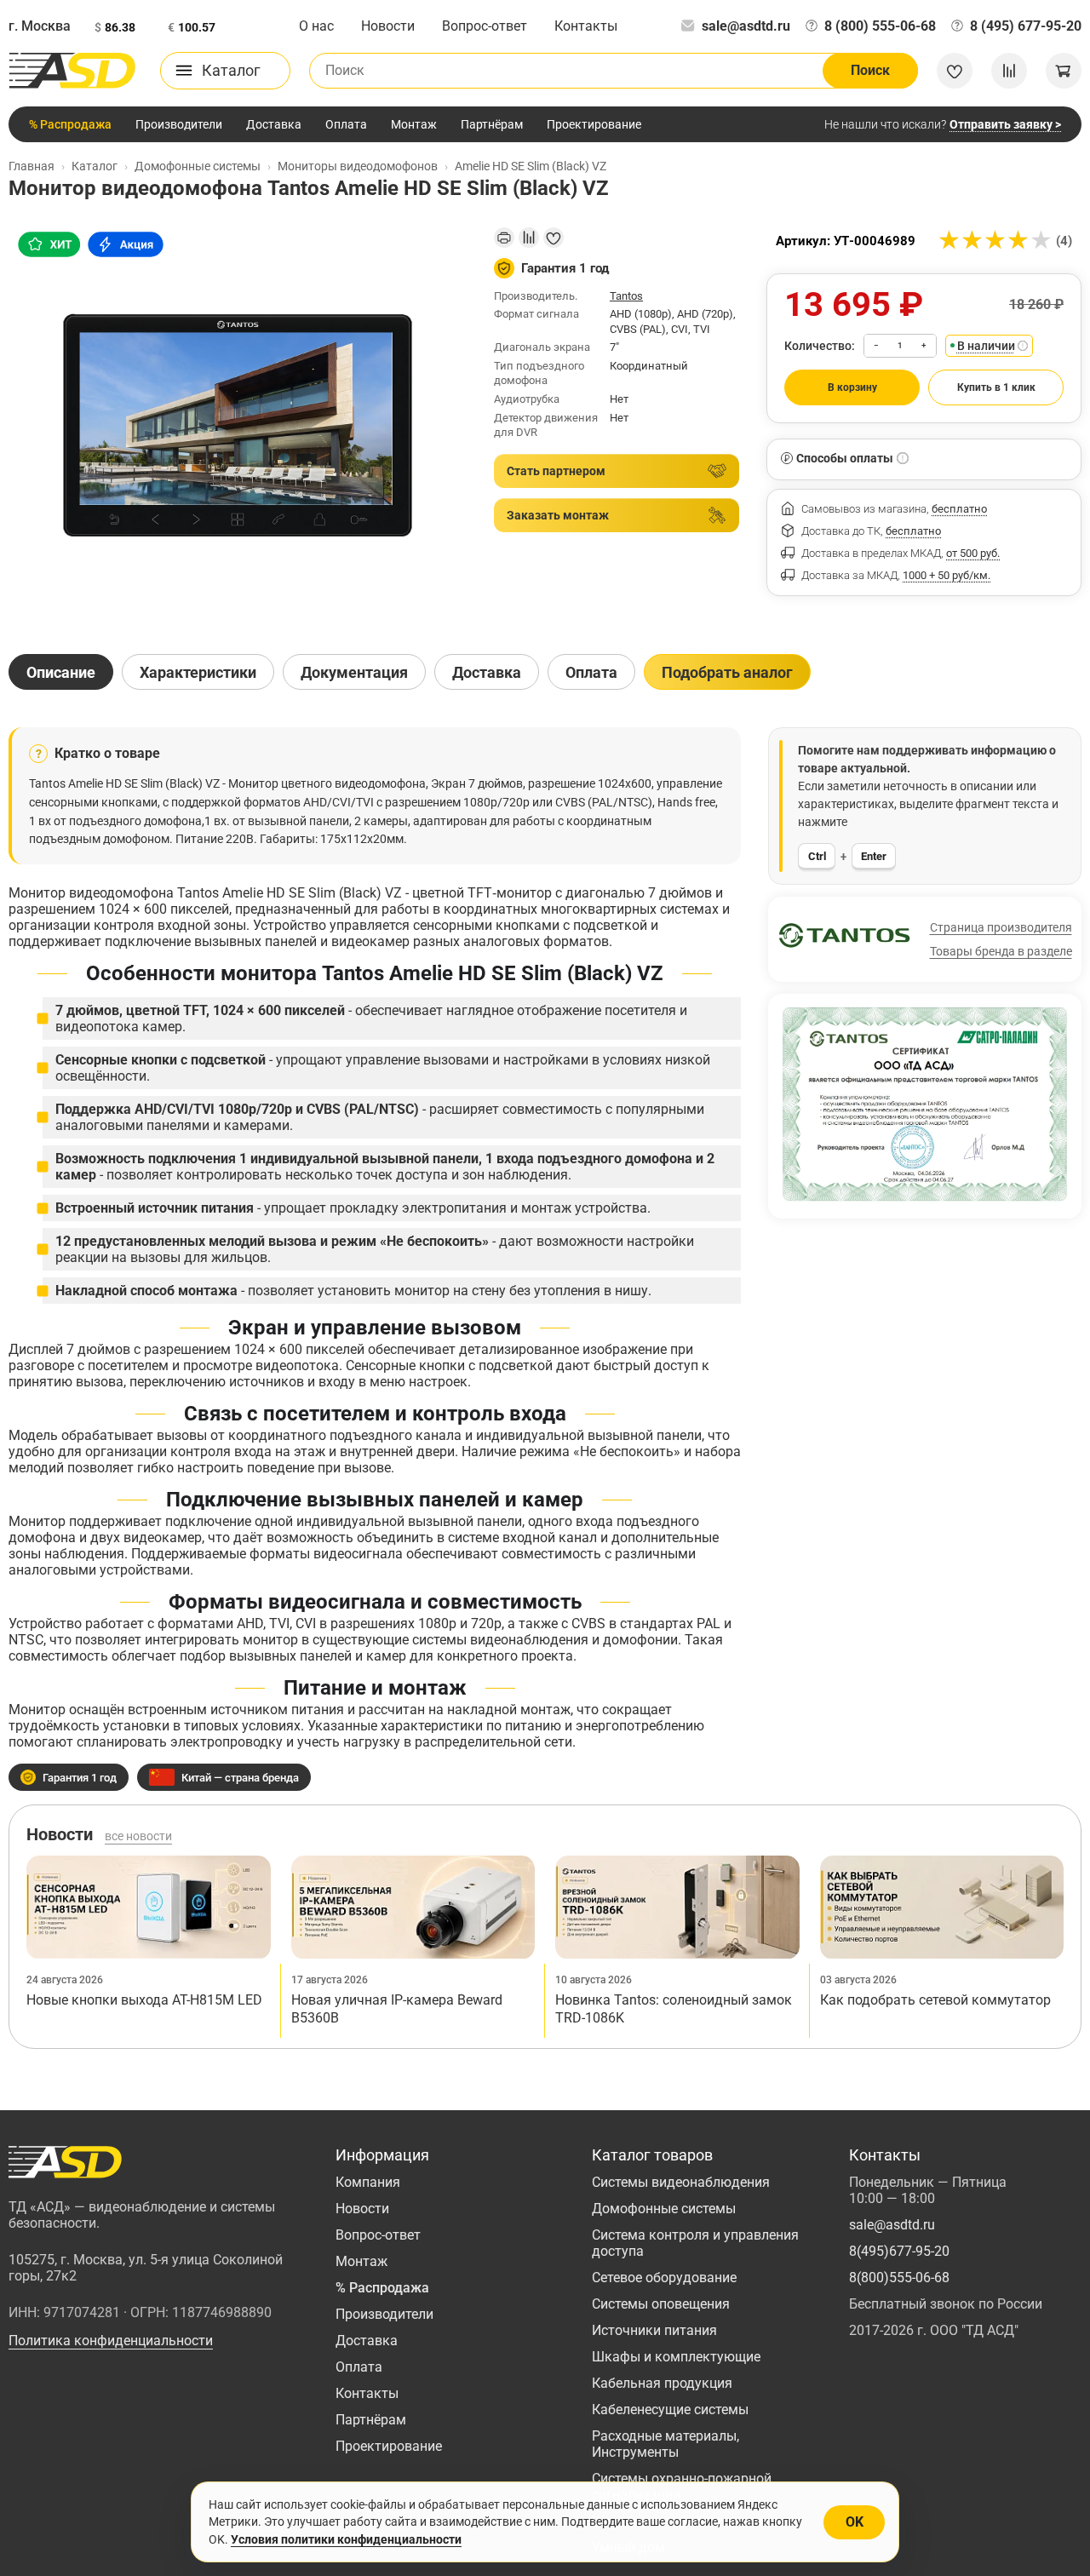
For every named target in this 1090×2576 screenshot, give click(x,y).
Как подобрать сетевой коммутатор (935, 2000)
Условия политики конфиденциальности (346, 2539)
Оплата (346, 124)
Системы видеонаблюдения (681, 2182)
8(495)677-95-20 (899, 2251)
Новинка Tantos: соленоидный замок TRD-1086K (674, 2009)
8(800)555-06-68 (899, 2278)
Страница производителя (1001, 927)
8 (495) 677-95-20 (1026, 26)
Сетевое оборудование (664, 2278)
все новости (138, 1836)
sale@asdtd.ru (746, 26)
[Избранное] (955, 71)
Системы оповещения (661, 2304)
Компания (368, 2182)
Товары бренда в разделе (1001, 951)
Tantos (626, 296)
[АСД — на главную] (72, 71)
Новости (388, 26)
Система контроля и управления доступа (695, 2243)
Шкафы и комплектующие (676, 2357)
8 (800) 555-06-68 (880, 26)
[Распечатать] (504, 238)
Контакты (586, 26)
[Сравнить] (529, 238)
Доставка (274, 124)
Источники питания (654, 2330)
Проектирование (594, 124)
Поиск (870, 70)
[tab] (61, 672)
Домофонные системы (664, 2209)
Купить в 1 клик (996, 387)
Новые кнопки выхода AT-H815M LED (144, 2000)
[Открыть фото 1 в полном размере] (238, 426)
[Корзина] (1064, 71)
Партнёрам (492, 124)
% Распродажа (70, 124)
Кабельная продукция (662, 2383)
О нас (316, 26)
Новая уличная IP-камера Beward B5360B (397, 2009)
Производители (179, 124)
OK (855, 2522)
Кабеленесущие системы (670, 2410)
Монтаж (414, 124)
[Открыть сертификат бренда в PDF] (925, 1104)
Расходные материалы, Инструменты (665, 2444)
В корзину (852, 387)
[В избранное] (554, 238)
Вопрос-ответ (485, 26)
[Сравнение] (1009, 71)
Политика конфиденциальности (111, 2341)
